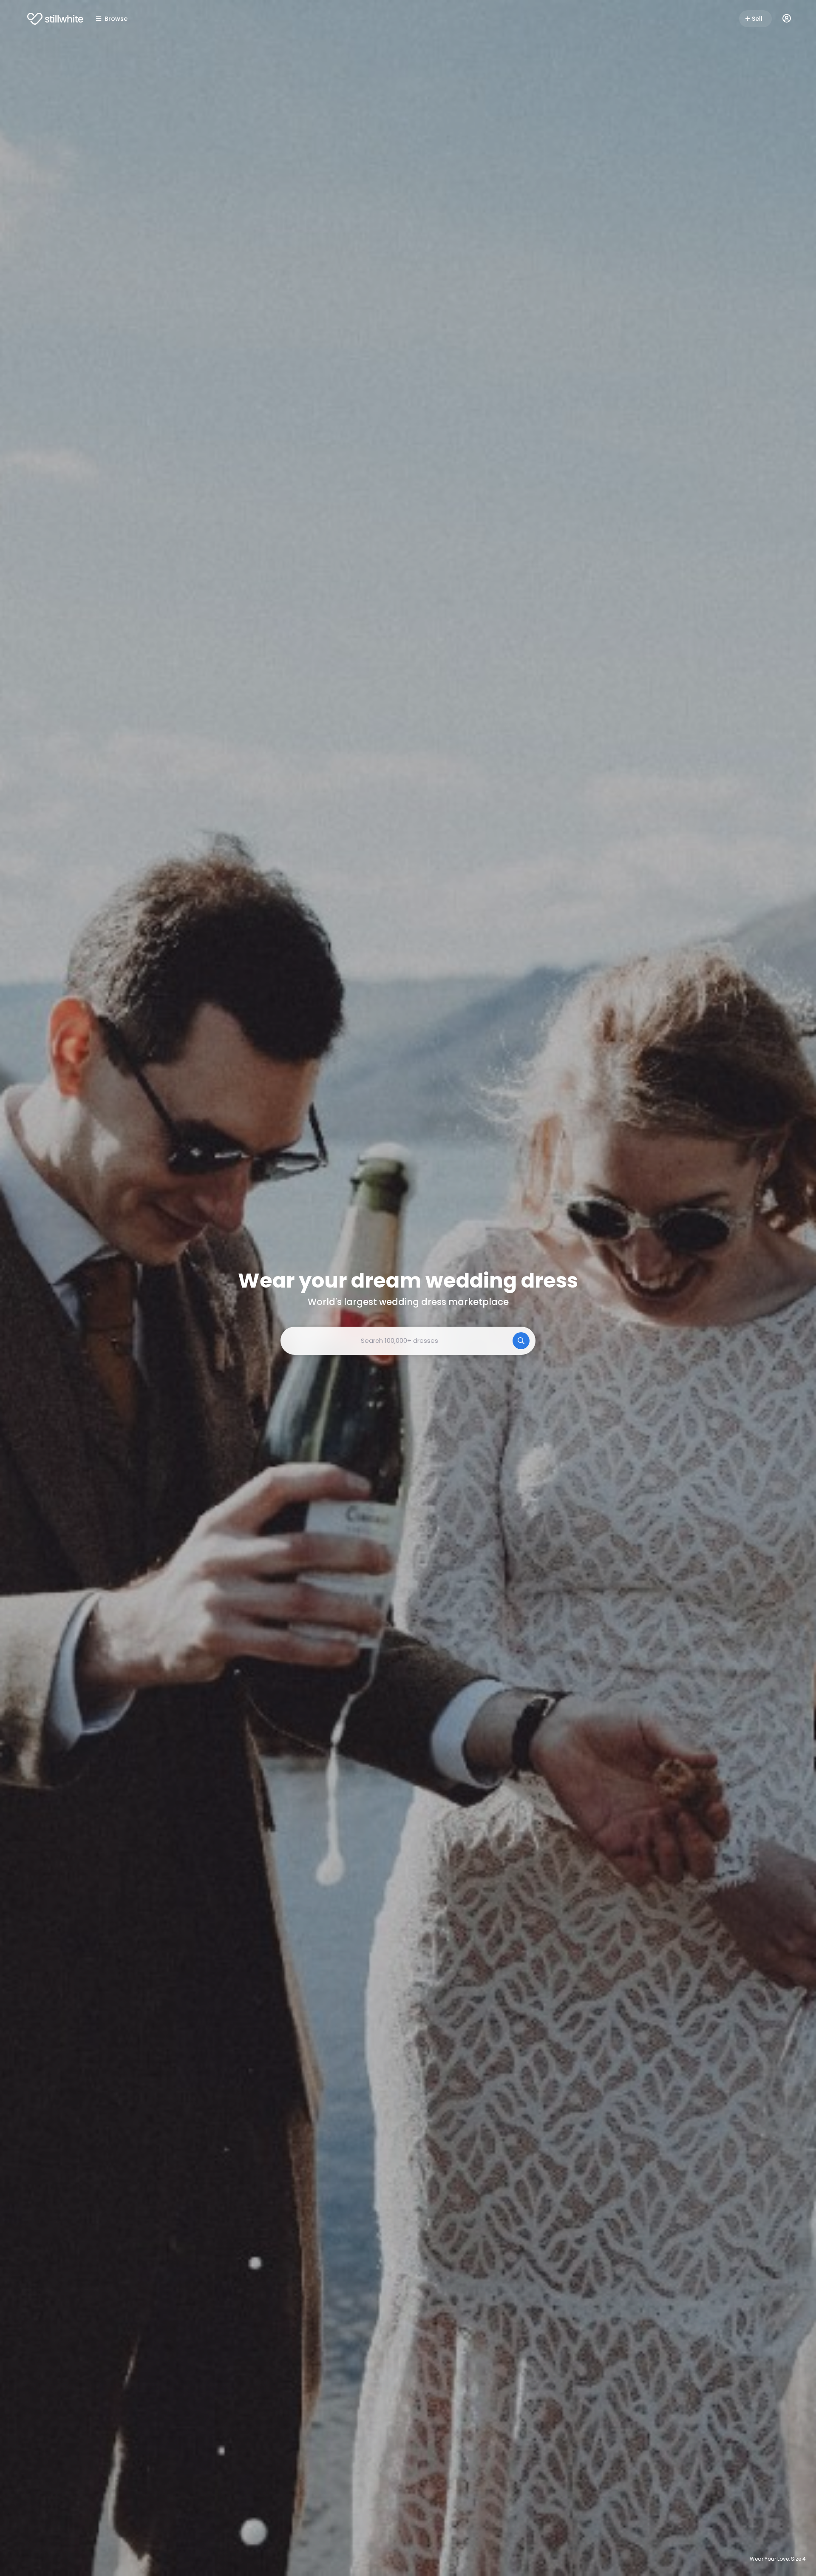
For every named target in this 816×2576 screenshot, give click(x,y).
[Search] (521, 1341)
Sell (757, 19)
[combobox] (408, 1341)
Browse (116, 19)
